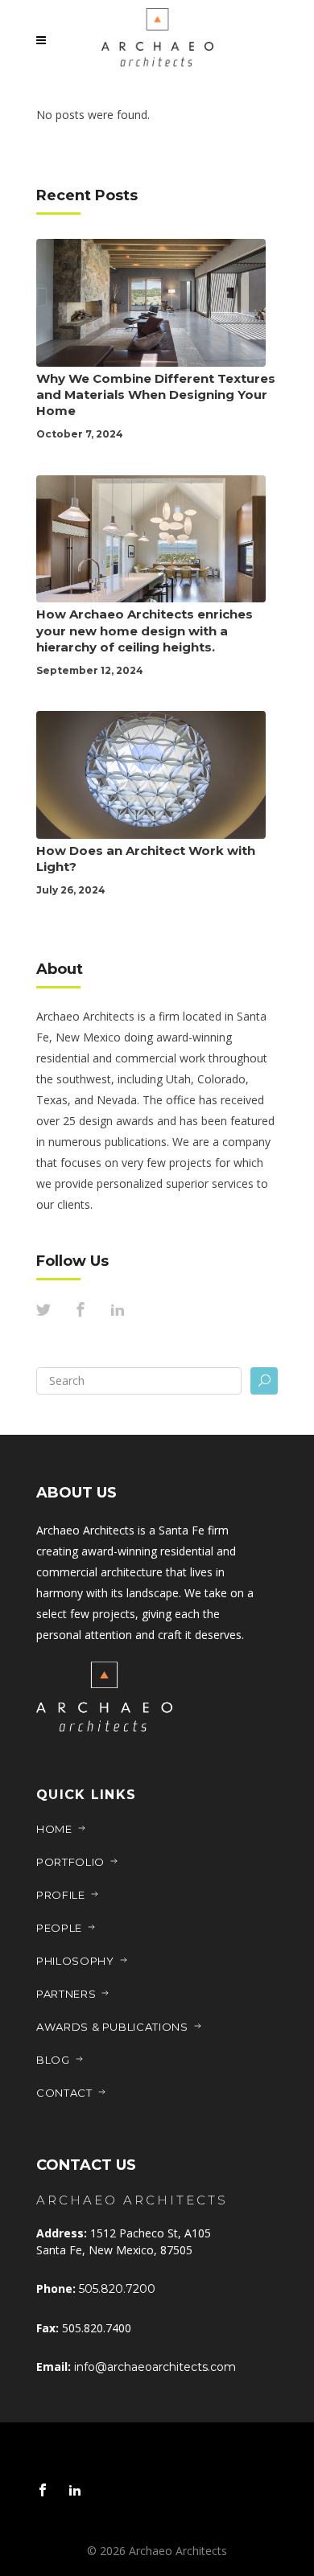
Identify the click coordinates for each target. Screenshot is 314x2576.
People (59, 1928)
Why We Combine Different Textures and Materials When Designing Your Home (156, 394)
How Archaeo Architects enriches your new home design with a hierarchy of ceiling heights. (145, 630)
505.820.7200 (117, 2289)
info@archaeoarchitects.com (155, 2367)
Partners (66, 1994)
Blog (53, 2060)
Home (54, 1829)
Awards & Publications (112, 2027)
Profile (61, 1895)
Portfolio (70, 1862)
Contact (64, 2093)
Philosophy (75, 1961)
